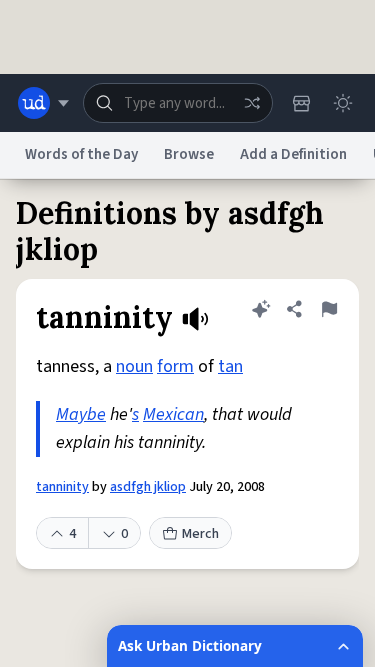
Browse (189, 154)
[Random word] (252, 103)
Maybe (81, 414)
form (175, 366)
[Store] (301, 103)
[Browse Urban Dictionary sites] (43, 103)
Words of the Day (81, 154)
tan (230, 366)
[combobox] (178, 103)
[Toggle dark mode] (343, 103)
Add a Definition (293, 154)
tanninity (62, 487)
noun (134, 366)
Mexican (173, 414)
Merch (200, 534)
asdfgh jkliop (148, 487)
